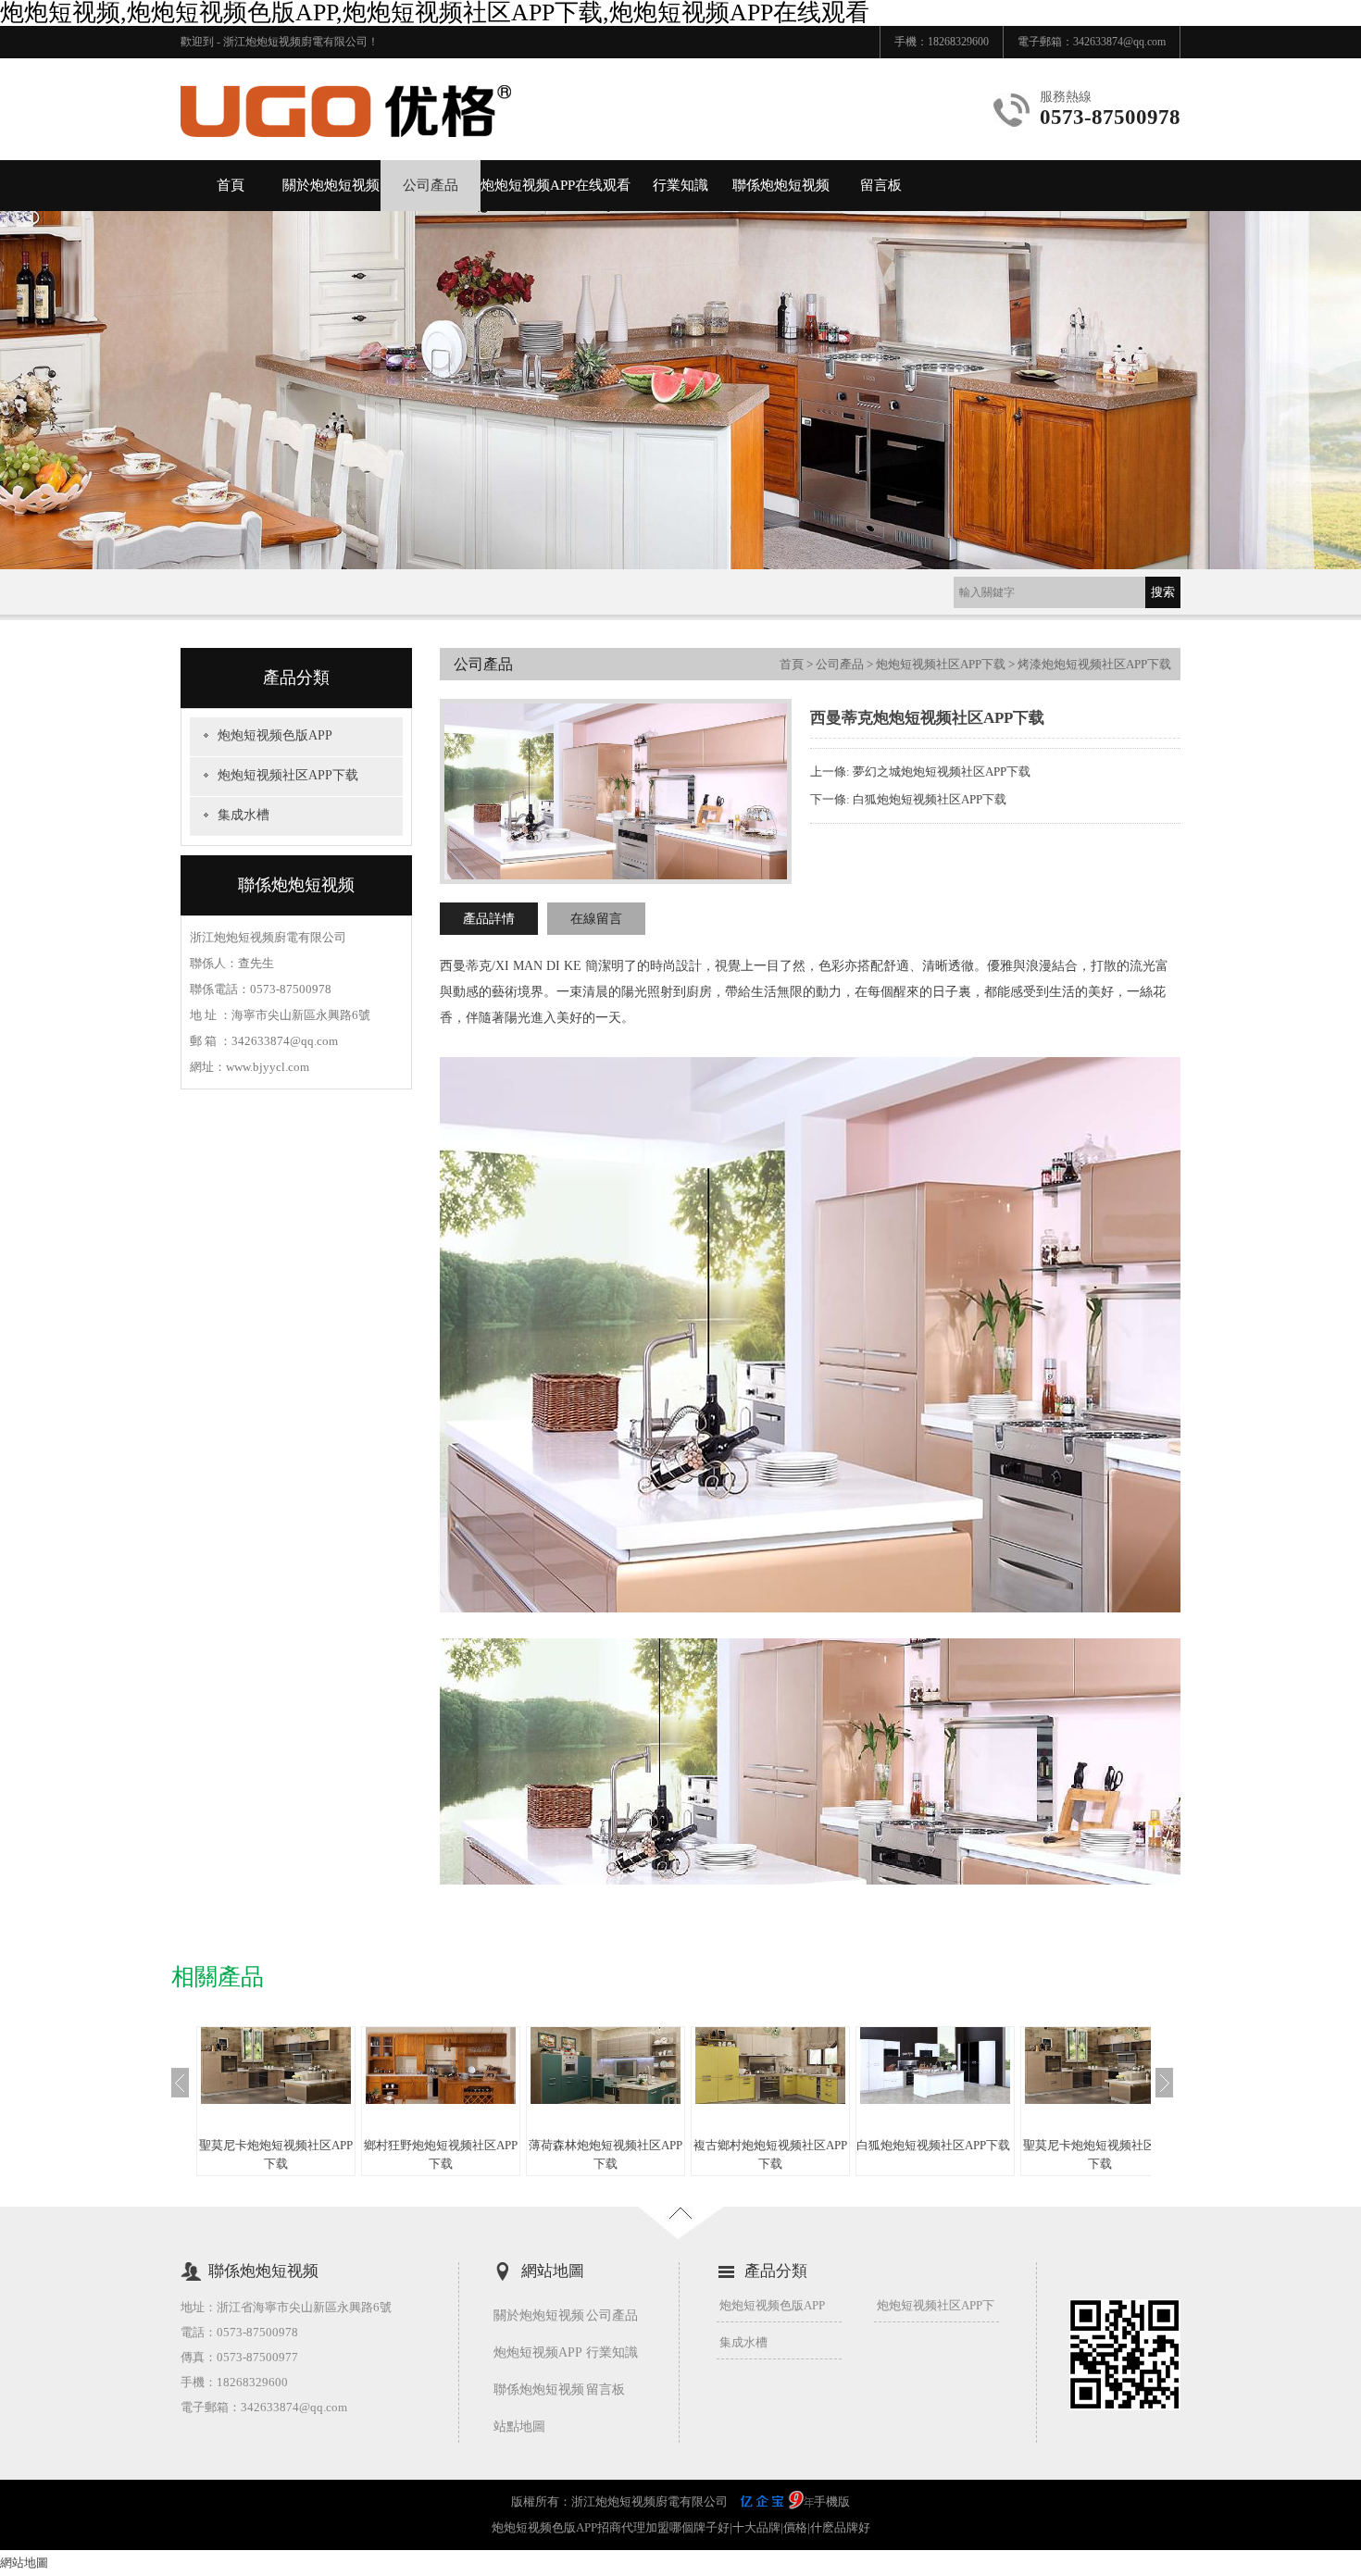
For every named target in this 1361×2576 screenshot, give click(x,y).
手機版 (832, 2501)
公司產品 (431, 185)
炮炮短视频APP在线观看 (556, 185)
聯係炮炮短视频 (781, 185)
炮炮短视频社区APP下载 (288, 775)
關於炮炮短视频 (331, 185)
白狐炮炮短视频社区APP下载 (930, 799)
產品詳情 (489, 919)
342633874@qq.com (1119, 42)
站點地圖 (519, 2427)
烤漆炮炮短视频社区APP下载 (1094, 664)
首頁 (231, 185)
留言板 (881, 185)
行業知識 (680, 185)
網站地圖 (24, 2563)
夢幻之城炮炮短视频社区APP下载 (942, 772)
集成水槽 (243, 815)
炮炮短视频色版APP (275, 735)
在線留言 (596, 919)
